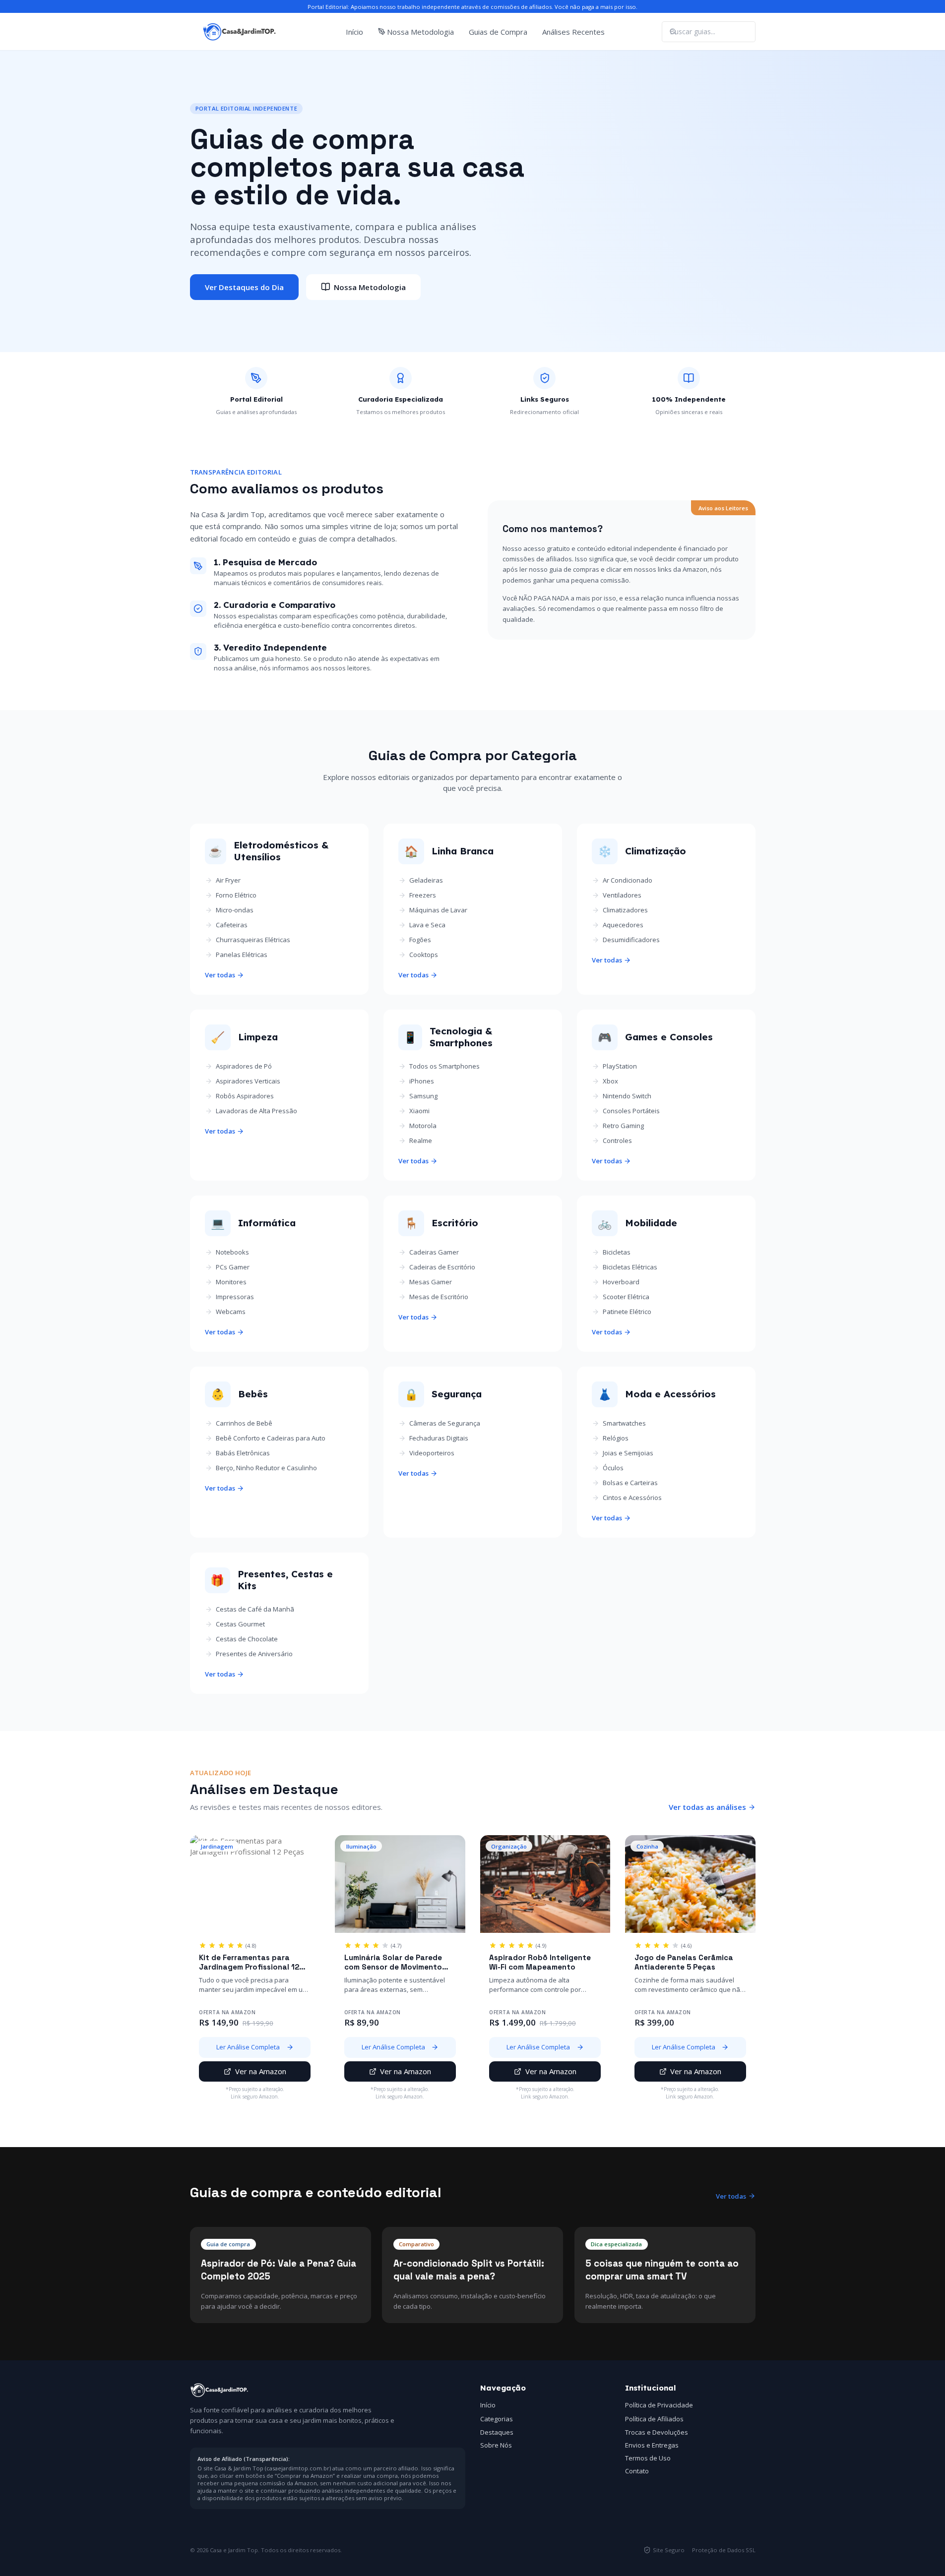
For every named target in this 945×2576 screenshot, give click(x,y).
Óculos (613, 1468)
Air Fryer (228, 880)
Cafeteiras (232, 925)
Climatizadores (625, 910)
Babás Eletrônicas (243, 1453)
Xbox (610, 1081)
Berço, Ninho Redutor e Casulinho (266, 1468)
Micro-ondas (235, 910)
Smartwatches (624, 1423)
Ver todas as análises (707, 1807)
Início (354, 32)
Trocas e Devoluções (657, 2432)
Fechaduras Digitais (439, 1438)
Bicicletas (617, 1252)
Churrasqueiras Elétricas (253, 940)
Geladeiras (426, 880)
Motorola (423, 1126)
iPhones (422, 1081)
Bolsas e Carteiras (630, 1483)
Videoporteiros (432, 1453)
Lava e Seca (427, 925)
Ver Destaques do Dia (244, 287)
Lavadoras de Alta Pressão (256, 1111)
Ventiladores (622, 895)
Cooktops (424, 955)
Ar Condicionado (628, 880)
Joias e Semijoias (628, 1453)
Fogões (420, 940)
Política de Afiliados (654, 2419)
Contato (637, 2471)
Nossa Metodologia (420, 32)
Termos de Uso (648, 2458)
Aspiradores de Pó (244, 1066)
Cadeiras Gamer (434, 1252)
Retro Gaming (623, 1126)
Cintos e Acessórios (632, 1498)
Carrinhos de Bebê (244, 1423)
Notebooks (232, 1252)
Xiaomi (419, 1111)
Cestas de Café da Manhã (255, 1609)
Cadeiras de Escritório (442, 1267)
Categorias (497, 2419)
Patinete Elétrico (627, 1312)
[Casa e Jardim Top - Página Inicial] (240, 32)
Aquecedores (623, 925)
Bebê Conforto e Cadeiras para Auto (271, 1438)
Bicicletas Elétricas (630, 1267)
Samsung (423, 1096)
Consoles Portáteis (631, 1111)
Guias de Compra (498, 32)
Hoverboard (621, 1282)
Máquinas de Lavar (438, 910)
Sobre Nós (496, 2445)
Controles (617, 1140)
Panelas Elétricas (242, 955)
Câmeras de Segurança (445, 1423)
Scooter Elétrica (626, 1297)
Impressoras (235, 1297)
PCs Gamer (233, 1267)
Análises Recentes (573, 32)
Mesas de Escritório (439, 1297)
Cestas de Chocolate (247, 1639)
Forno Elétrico (236, 895)
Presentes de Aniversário (254, 1654)
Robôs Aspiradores (245, 1096)
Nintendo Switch (627, 1096)
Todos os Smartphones (444, 1066)
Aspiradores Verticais (248, 1081)
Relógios (616, 1438)
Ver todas (220, 975)
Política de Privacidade (659, 2405)
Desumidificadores (631, 940)
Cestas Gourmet (240, 1624)
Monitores (231, 1282)
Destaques (497, 2432)
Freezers (423, 895)
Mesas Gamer (431, 1282)
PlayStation (620, 1066)
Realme (421, 1140)
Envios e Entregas (652, 2445)
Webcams (231, 1312)
